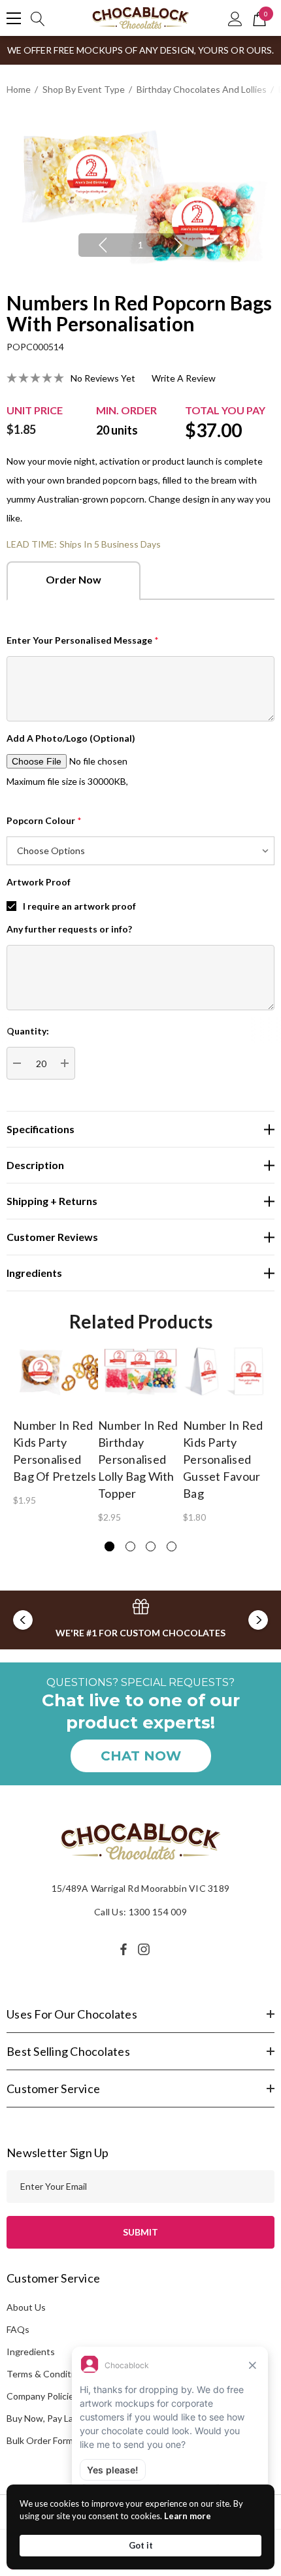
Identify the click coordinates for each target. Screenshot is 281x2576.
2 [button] (130, 1546)
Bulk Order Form (40, 2440)
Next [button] (178, 245)
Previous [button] (103, 245)
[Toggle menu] (14, 18)
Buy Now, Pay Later (46, 2418)
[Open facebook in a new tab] (124, 1949)
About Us (26, 2307)
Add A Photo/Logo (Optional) (71, 738)
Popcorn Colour (44, 820)
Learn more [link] (188, 2516)
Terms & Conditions (47, 2374)
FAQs (18, 2329)
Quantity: (28, 1031)
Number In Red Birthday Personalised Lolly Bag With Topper (138, 1459)
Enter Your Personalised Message (83, 640)
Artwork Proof (39, 882)
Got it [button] (141, 2545)
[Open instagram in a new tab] (146, 1949)
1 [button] (140, 245)
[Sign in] (235, 18)
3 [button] (151, 1546)
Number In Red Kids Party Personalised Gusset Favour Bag (223, 1459)
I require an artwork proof (79, 906)
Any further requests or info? (69, 929)
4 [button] (172, 1546)
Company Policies (42, 2396)
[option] (140, 195)
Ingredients (31, 2352)
